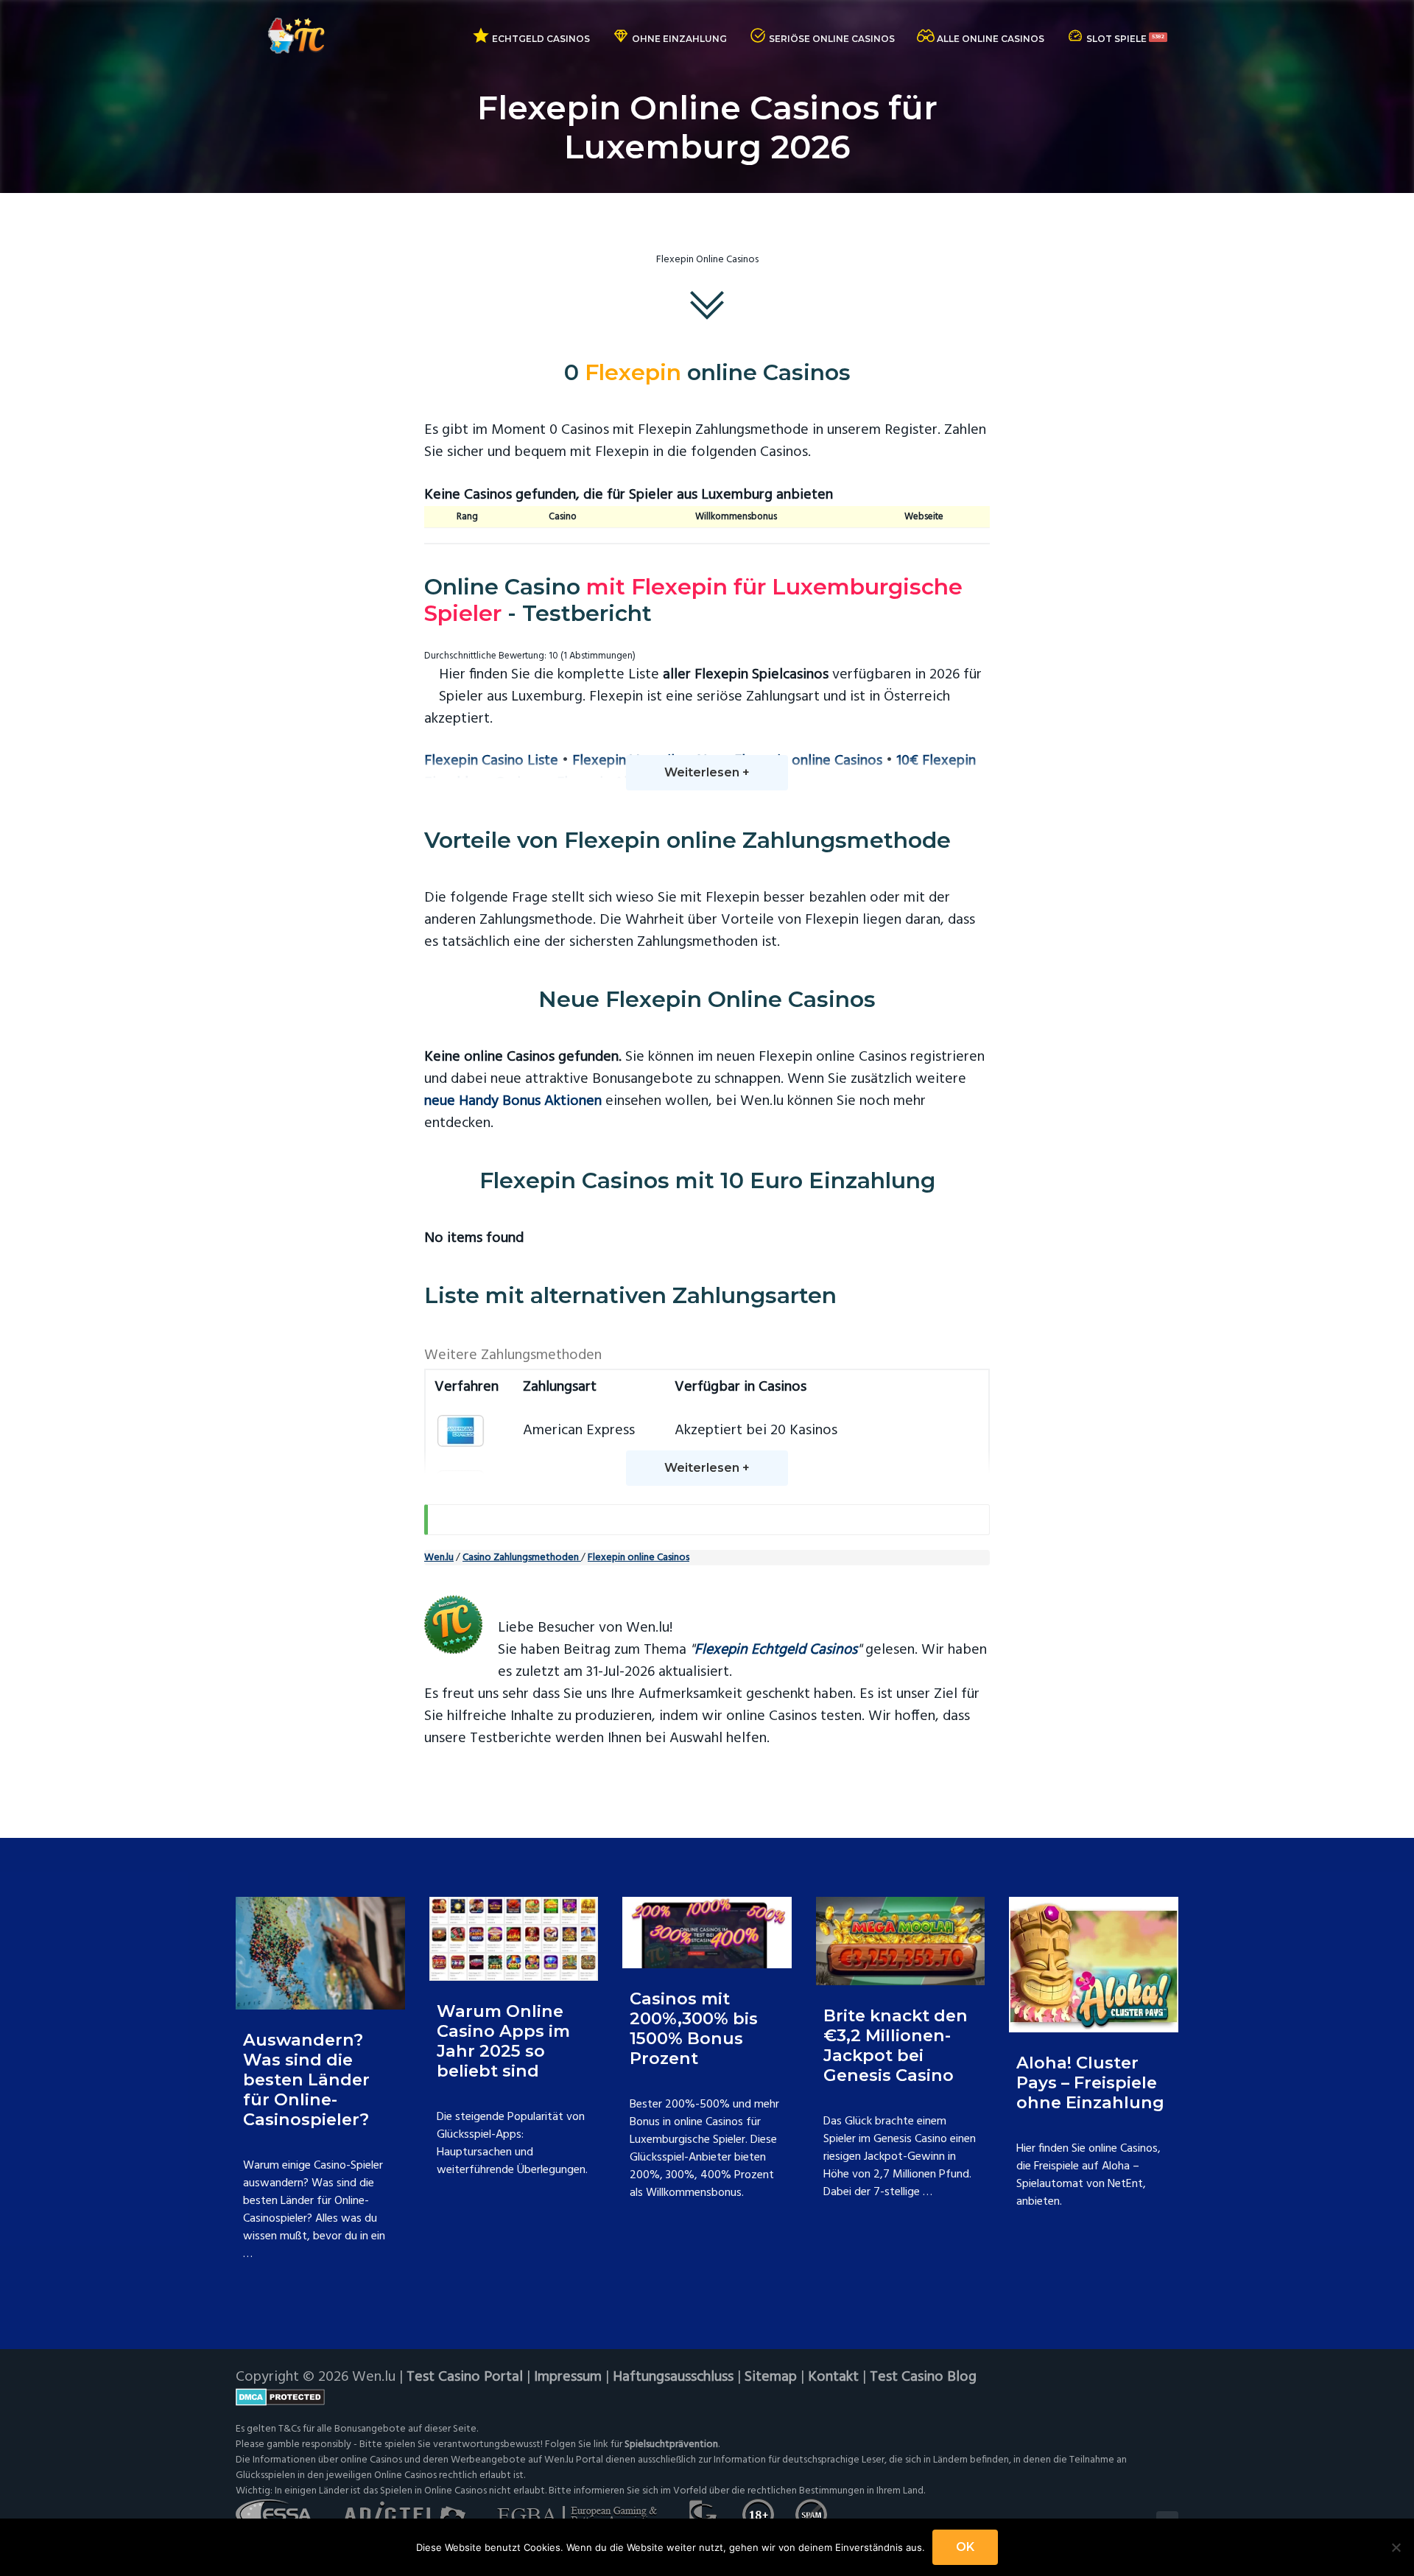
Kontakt (833, 2377)
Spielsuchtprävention (671, 2445)
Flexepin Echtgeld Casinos (776, 1650)
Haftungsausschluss (673, 2377)
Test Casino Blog (923, 2377)
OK (965, 2547)
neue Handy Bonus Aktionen (513, 1101)
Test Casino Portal (465, 2377)
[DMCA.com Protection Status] (707, 2397)
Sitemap (771, 2377)
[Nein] (1396, 2547)
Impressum (568, 2377)
